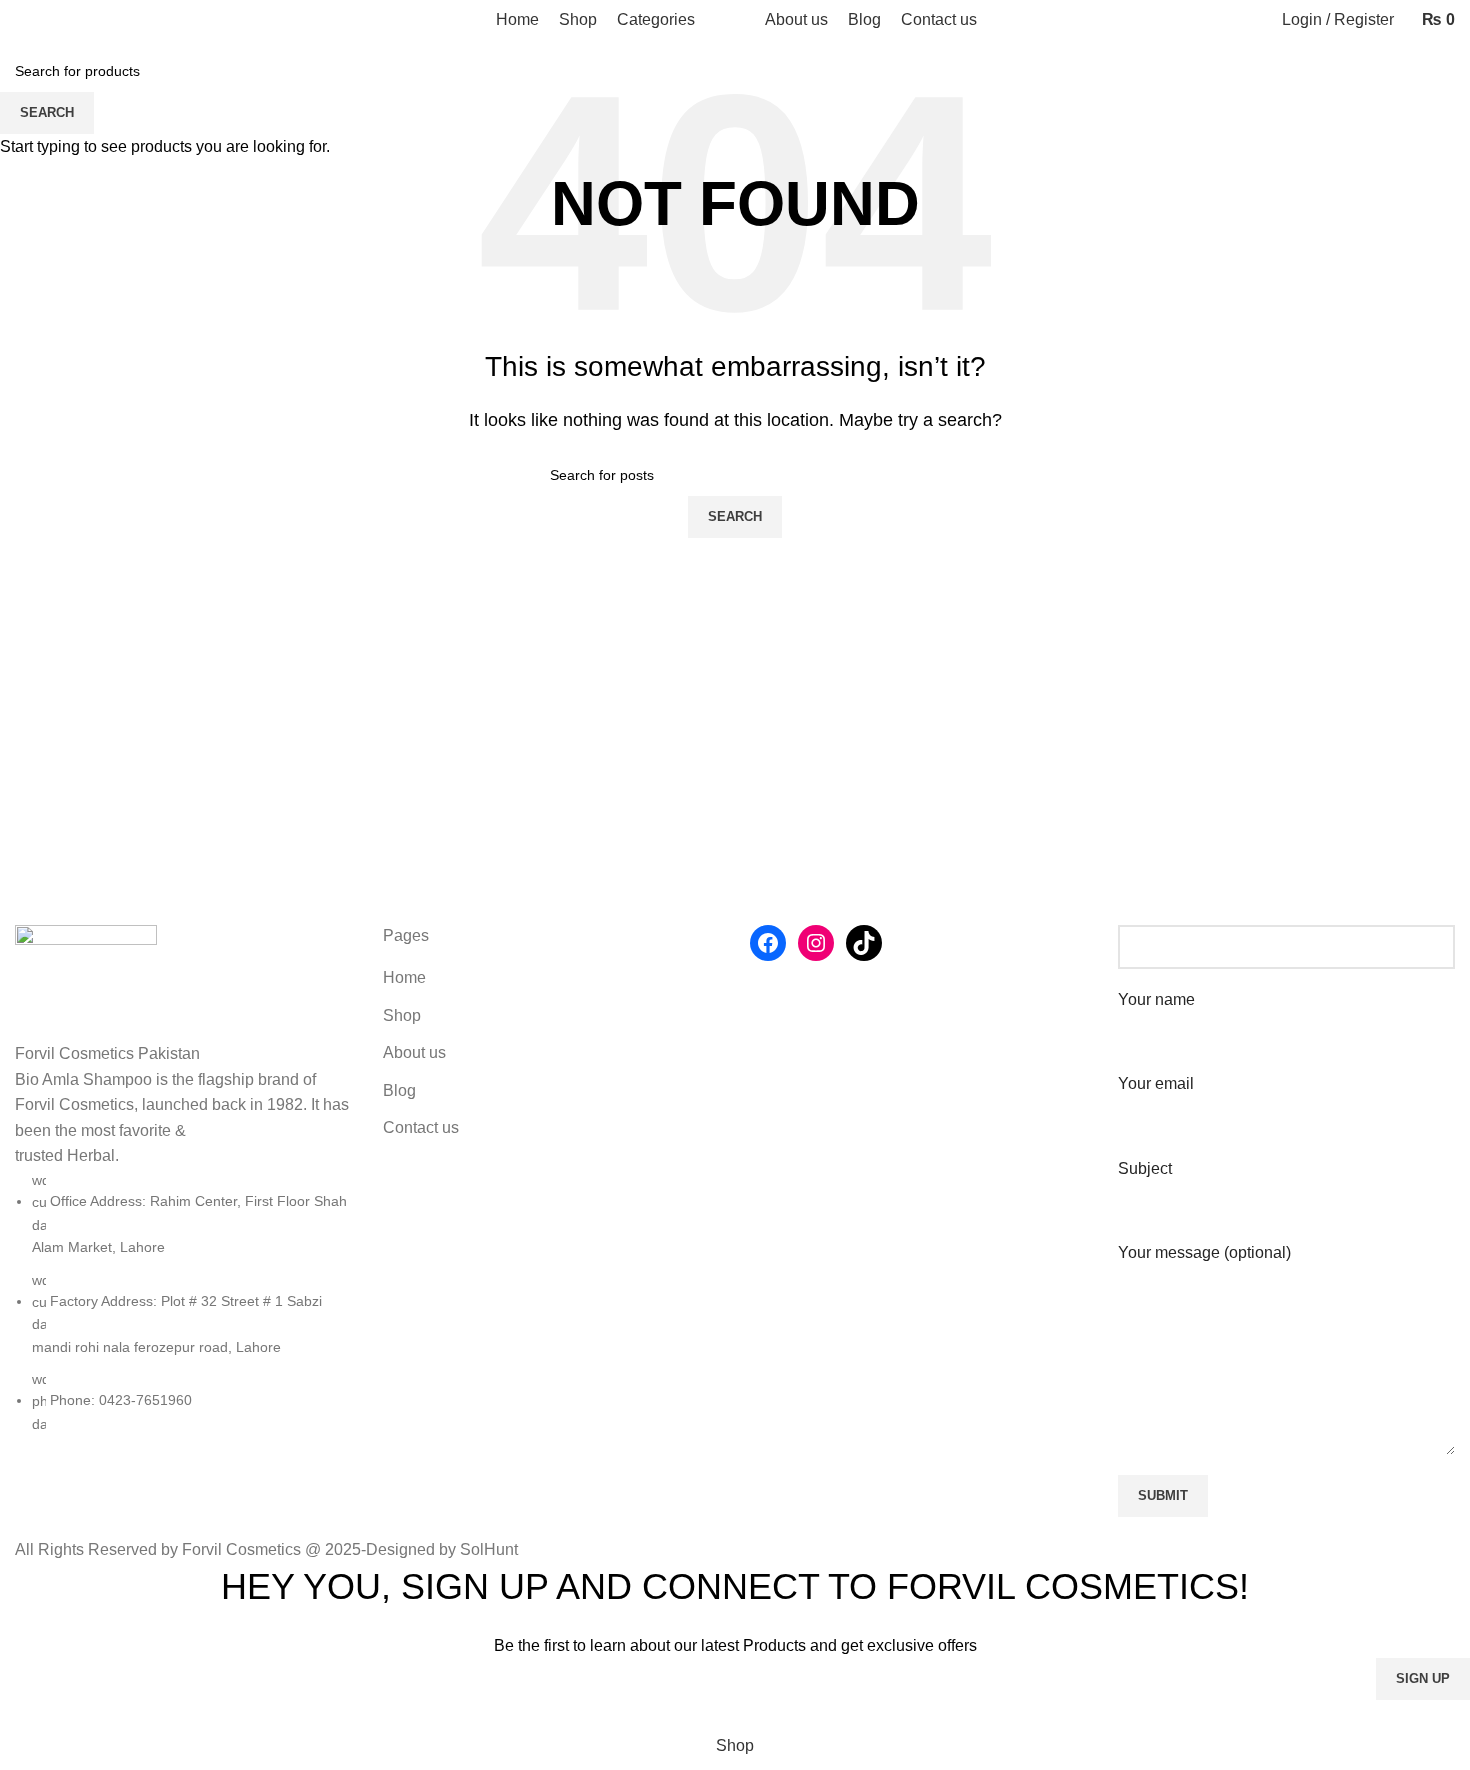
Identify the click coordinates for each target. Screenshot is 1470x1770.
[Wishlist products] (55, 20)
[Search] (21, 20)
